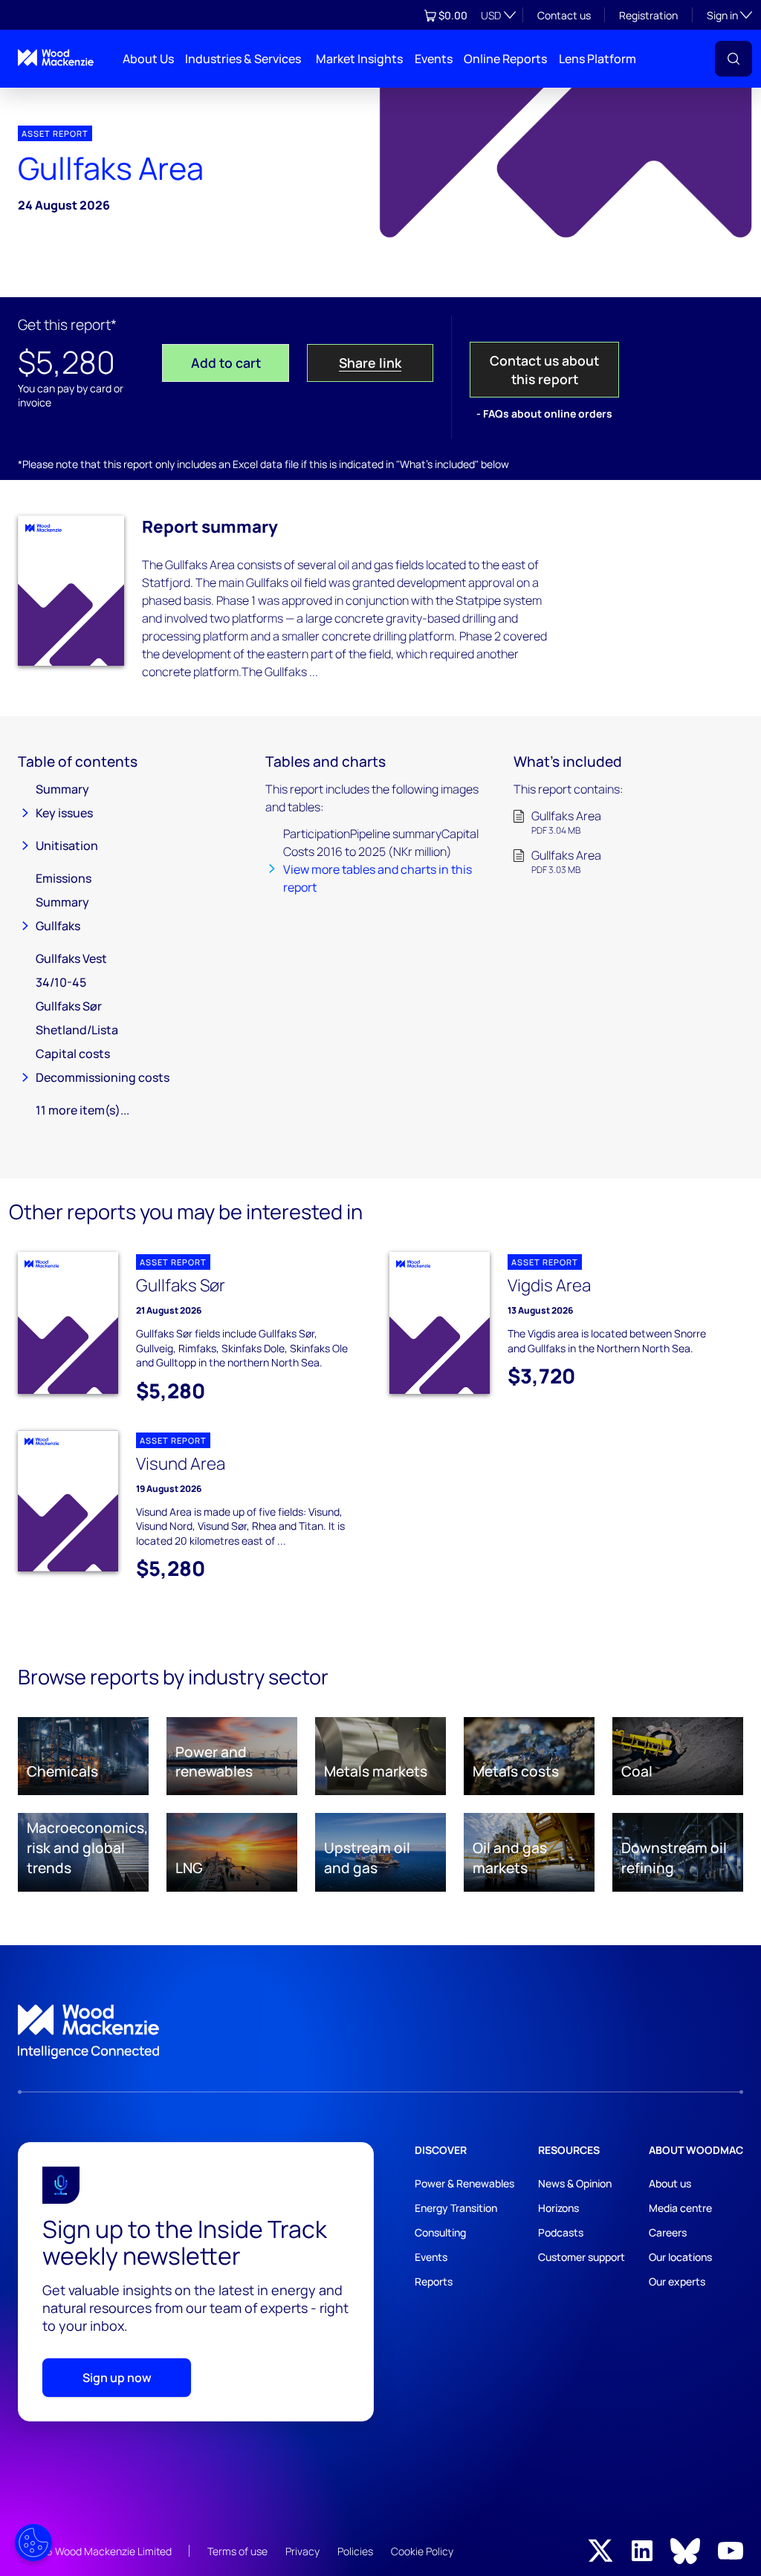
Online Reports (505, 59)
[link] (380, 2032)
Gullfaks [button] (58, 926)
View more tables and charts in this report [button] (378, 878)
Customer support (582, 2257)
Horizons (558, 2208)
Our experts (677, 2281)
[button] (734, 59)
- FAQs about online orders (544, 413)
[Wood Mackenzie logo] (56, 58)
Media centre (680, 2208)
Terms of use (237, 2551)
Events (434, 59)
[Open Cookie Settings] (33, 2543)
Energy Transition (456, 2208)
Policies (355, 2551)
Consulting (440, 2232)
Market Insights (359, 59)
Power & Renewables (464, 2183)
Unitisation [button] (67, 846)
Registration (648, 15)
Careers (668, 2232)
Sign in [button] (729, 15)
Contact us (564, 15)
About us (670, 2183)
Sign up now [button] (117, 2378)
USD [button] (491, 15)
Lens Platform (598, 59)
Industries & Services (243, 59)
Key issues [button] (64, 813)
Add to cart (226, 363)
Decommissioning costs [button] (103, 1077)
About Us (148, 59)
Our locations (680, 2257)
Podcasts (561, 2232)
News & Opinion (575, 2183)
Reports (434, 2281)
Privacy (302, 2551)
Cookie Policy (422, 2551)
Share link (370, 363)
